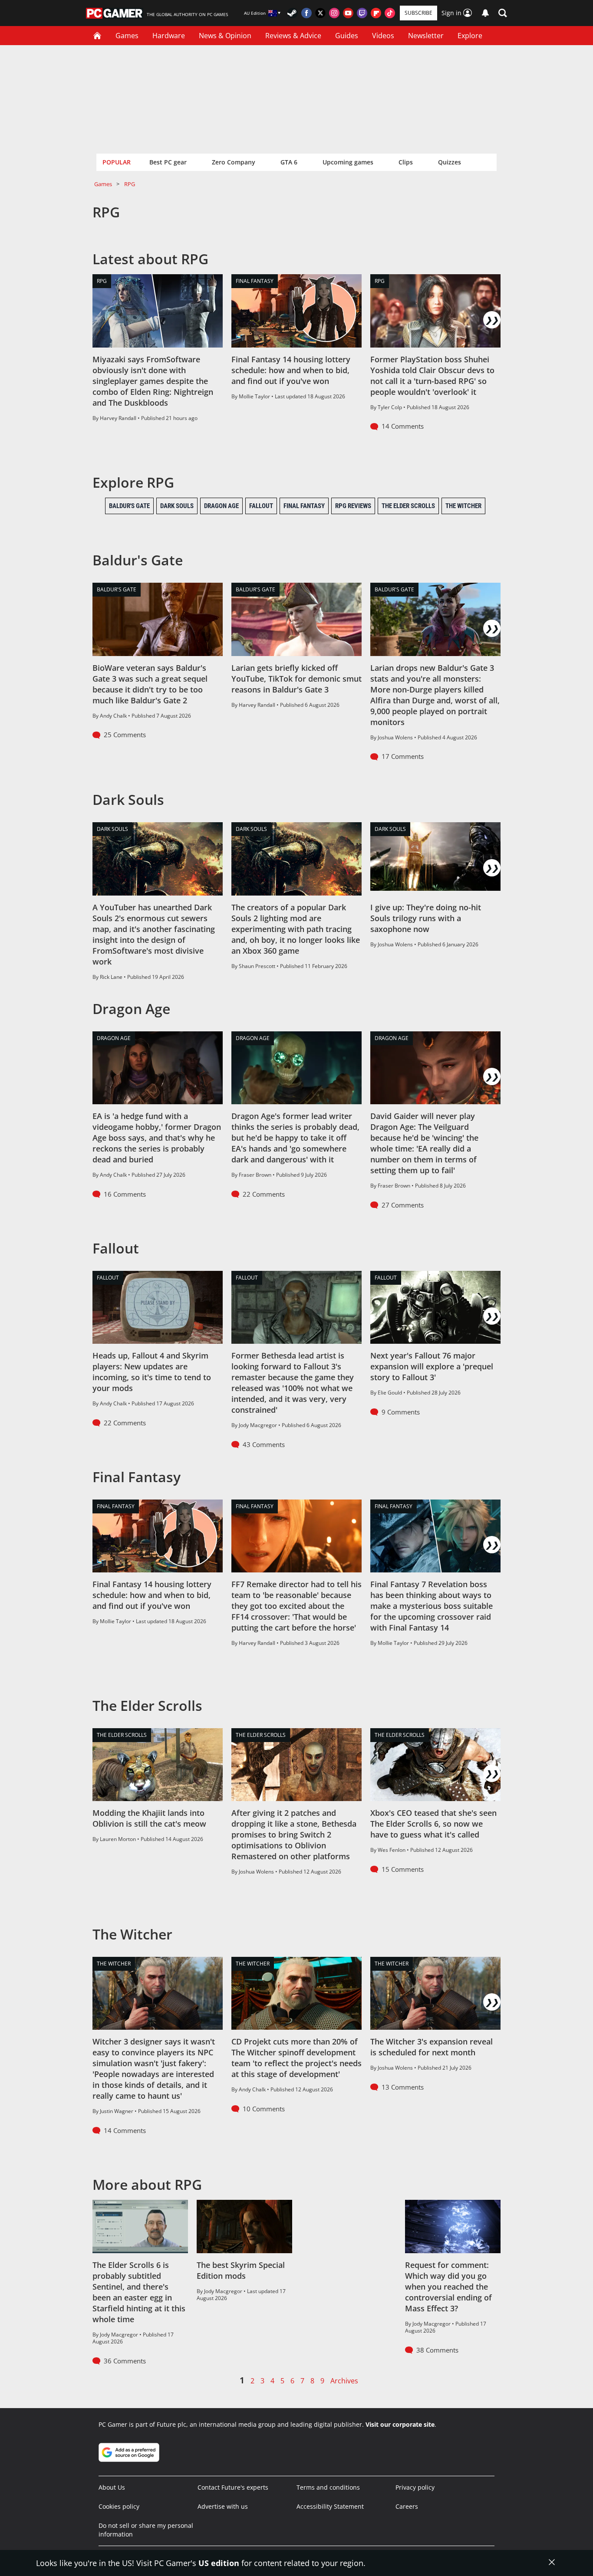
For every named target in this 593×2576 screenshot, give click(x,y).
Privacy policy (415, 2487)
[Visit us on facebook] (306, 13)
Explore (470, 36)
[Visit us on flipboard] (376, 13)
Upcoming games (348, 162)
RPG (130, 184)
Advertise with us (223, 2506)
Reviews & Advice (293, 36)
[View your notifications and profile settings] (485, 13)
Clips (406, 162)
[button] (503, 13)
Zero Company (234, 162)
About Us (112, 2487)
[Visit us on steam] (293, 13)
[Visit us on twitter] (320, 13)
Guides (347, 36)
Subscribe (418, 13)
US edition (219, 2563)
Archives (344, 2381)
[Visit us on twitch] (362, 13)
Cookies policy (119, 2506)
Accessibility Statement (330, 2506)
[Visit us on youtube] (348, 13)
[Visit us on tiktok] (390, 13)
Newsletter (426, 36)
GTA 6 (289, 162)
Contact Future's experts (233, 2487)
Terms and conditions (328, 2487)
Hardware (169, 36)
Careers (407, 2506)
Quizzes (450, 162)
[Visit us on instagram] (334, 13)
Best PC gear (168, 162)
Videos (383, 36)
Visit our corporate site (400, 2424)
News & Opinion (225, 36)
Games (127, 36)
